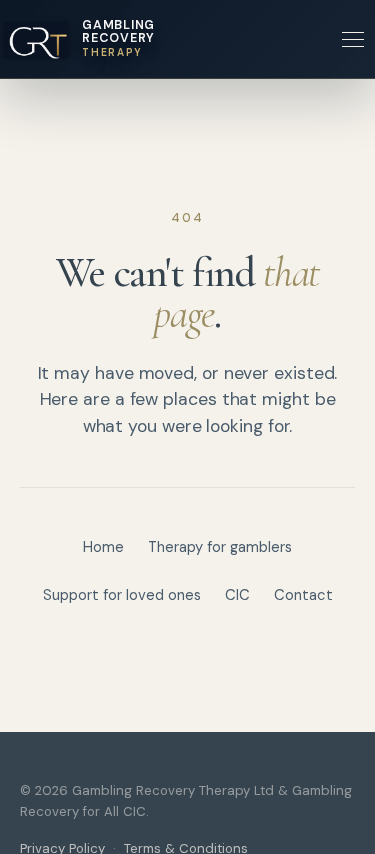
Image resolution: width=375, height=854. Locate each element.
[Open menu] (353, 39)
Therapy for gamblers (220, 547)
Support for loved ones (122, 595)
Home (103, 547)
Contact (303, 595)
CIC (237, 595)
